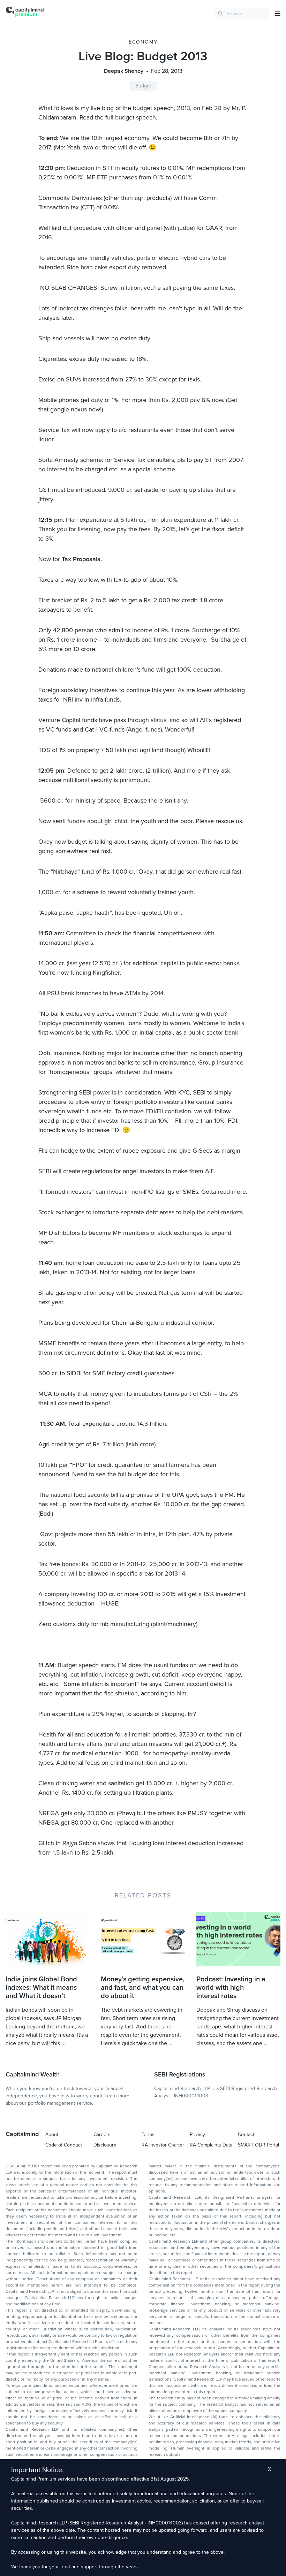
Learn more (117, 2096)
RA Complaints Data (211, 2145)
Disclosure (105, 2145)
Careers (102, 2134)
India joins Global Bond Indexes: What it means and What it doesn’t (41, 1988)
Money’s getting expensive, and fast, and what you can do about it (143, 1988)
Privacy (197, 2134)
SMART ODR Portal (258, 2145)
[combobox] (241, 14)
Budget (143, 86)
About (52, 2134)
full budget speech (131, 117)
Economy (143, 42)
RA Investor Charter (163, 2145)
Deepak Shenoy (124, 71)
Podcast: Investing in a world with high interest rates (231, 1988)
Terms (148, 2134)
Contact (246, 2134)
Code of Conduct (64, 2145)
